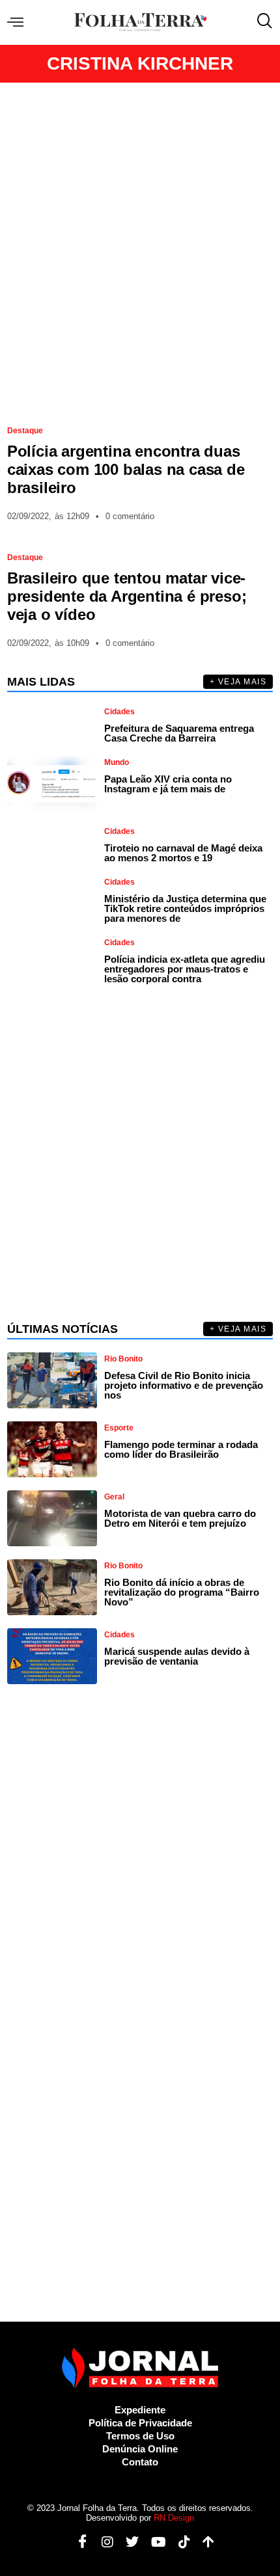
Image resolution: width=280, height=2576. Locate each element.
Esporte (119, 1428)
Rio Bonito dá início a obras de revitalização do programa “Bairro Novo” (182, 1592)
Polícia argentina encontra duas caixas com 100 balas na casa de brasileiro (126, 469)
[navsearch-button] (262, 22)
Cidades (119, 712)
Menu (19, 22)
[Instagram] (103, 2542)
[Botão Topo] (203, 2542)
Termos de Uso (140, 2436)
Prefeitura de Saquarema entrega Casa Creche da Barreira (179, 733)
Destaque (25, 431)
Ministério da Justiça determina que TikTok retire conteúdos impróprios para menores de (185, 908)
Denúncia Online (140, 2449)
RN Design (174, 2518)
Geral (114, 1497)
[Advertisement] (140, 248)
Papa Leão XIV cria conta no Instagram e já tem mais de (168, 784)
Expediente (140, 2410)
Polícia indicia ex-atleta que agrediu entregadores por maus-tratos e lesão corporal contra (185, 969)
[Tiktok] (179, 2542)
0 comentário (130, 516)
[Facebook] (78, 2542)
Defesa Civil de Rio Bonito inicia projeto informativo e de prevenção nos (184, 1385)
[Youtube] (154, 2542)
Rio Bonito (123, 1359)
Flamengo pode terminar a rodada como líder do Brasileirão (181, 1449)
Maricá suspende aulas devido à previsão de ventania (177, 1656)
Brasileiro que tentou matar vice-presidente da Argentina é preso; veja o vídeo (127, 596)
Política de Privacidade (140, 2423)
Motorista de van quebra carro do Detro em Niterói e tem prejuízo (180, 1518)
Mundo (117, 762)
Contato (140, 2462)
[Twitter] (127, 2542)
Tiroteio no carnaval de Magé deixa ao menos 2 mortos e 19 (183, 853)
